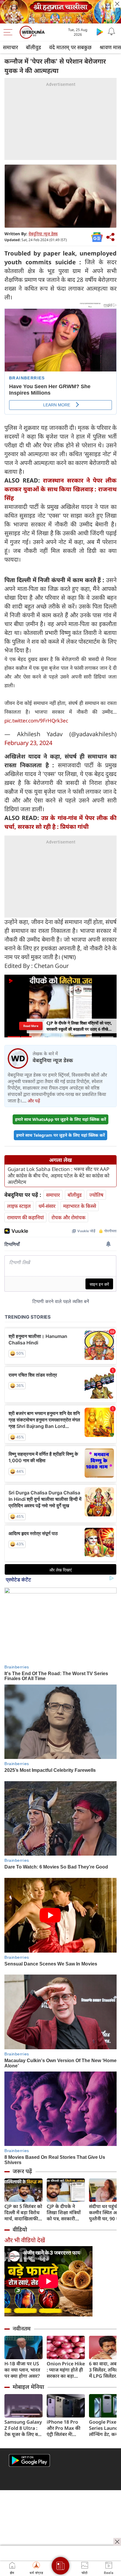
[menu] (9, 32)
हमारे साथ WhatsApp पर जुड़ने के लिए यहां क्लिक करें (60, 1119)
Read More (31, 1026)
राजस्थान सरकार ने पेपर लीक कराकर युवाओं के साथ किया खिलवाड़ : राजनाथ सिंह (60, 489)
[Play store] (100, 32)
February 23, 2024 (28, 743)
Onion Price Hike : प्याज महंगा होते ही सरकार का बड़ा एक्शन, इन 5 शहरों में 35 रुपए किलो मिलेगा (66, 2370)
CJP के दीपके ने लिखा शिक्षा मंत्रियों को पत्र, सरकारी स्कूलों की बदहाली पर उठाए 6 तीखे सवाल (64, 2213)
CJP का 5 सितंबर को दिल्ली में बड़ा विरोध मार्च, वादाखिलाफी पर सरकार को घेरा (23, 2213)
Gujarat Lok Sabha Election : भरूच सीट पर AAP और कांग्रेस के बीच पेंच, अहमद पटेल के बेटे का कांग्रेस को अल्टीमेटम (58, 1176)
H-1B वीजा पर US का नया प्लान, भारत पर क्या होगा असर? (22, 2370)
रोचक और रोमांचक (68, 1217)
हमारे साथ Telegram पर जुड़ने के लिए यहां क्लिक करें (60, 1135)
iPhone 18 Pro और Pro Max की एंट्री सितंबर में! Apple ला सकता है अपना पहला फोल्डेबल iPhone (64, 2428)
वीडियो (20, 2229)
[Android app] (29, 2460)
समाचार (10, 47)
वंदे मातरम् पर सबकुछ (70, 47)
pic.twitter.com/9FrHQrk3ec (36, 721)
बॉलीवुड (33, 47)
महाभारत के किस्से (80, 1206)
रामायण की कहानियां (25, 1217)
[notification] (112, 32)
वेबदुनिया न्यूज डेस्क (43, 234)
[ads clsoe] (117, 2542)
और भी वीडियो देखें (25, 2240)
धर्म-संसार (47, 1206)
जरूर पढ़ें (22, 2171)
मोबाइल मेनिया (28, 2387)
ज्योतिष (96, 1195)
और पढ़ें (34, 1101)
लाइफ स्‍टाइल (19, 1206)
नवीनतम (22, 2328)
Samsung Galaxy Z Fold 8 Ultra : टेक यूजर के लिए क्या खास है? (23, 2428)
